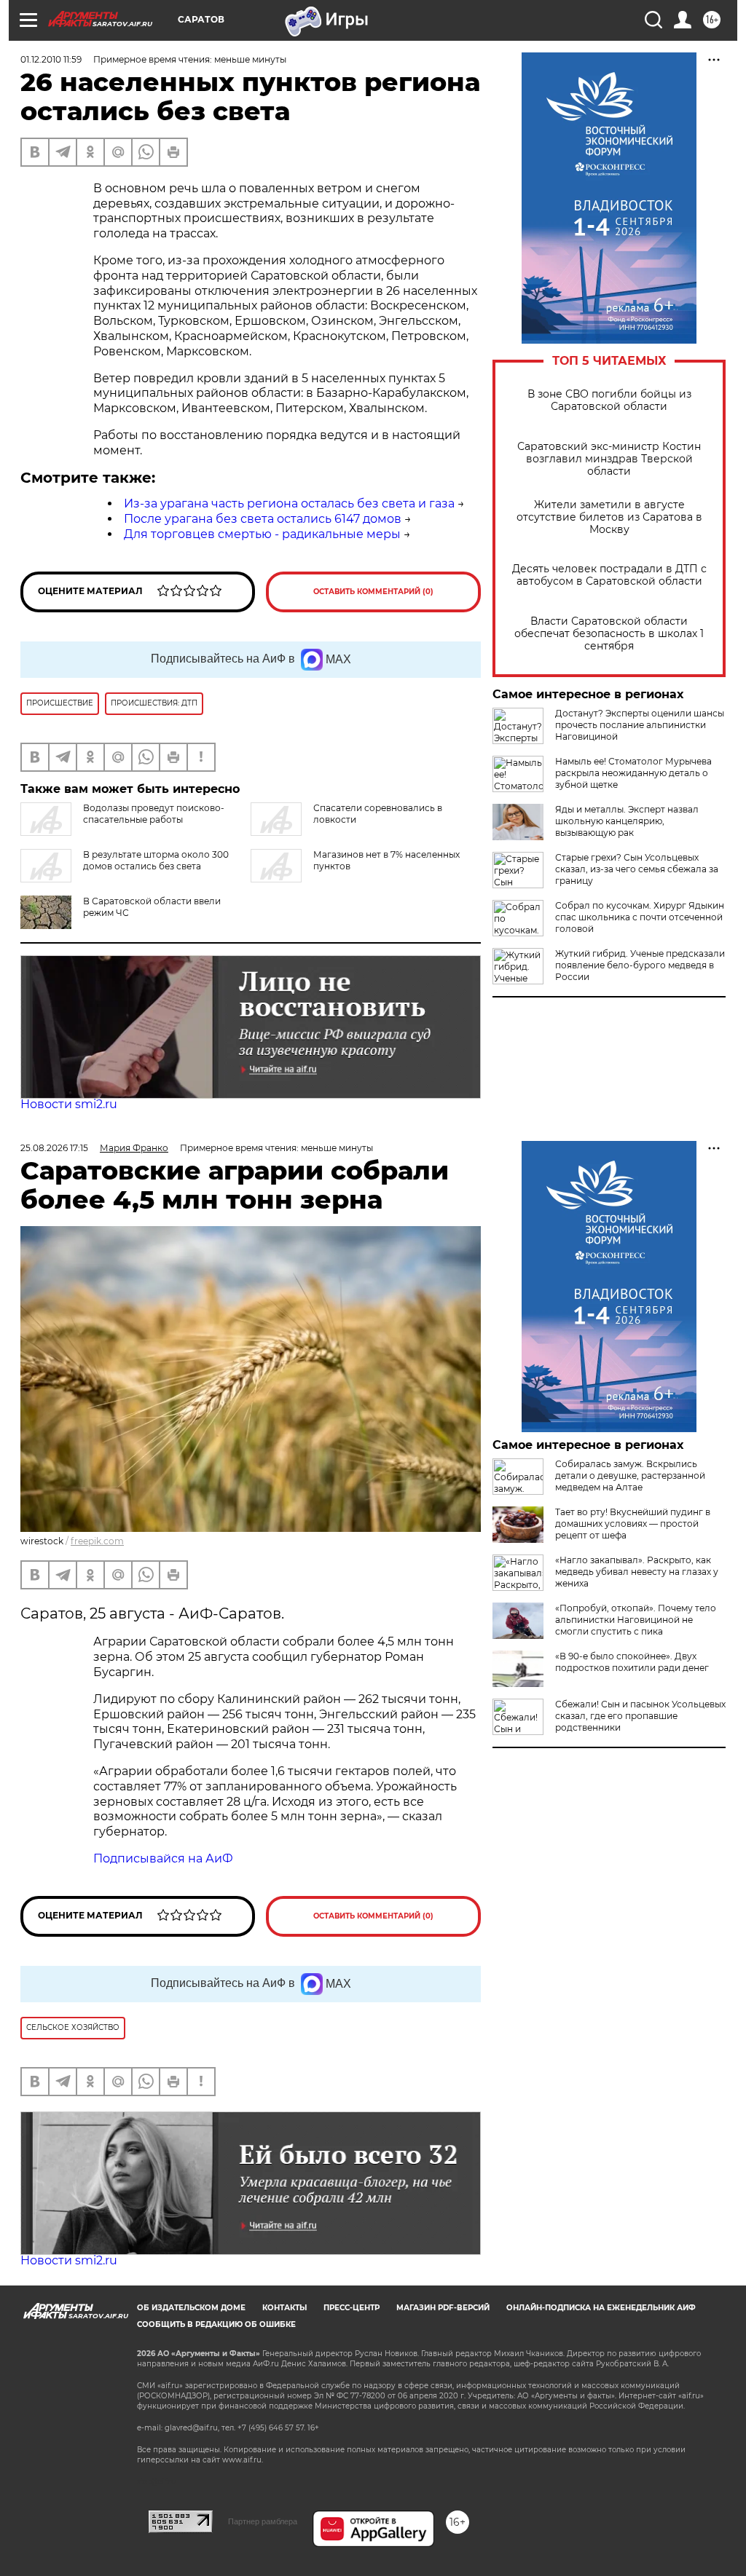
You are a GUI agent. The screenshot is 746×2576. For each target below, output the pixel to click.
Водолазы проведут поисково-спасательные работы (154, 814)
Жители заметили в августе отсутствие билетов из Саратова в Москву (609, 517)
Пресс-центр (352, 2308)
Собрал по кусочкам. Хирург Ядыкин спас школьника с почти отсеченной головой (640, 917)
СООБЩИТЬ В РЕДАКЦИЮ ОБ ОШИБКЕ (216, 2324)
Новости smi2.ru (69, 1104)
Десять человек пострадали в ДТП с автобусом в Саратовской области (609, 575)
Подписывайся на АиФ (163, 1858)
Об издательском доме (191, 2308)
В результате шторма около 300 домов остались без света (156, 860)
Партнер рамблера (263, 2521)
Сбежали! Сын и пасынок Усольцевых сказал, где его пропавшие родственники (640, 1716)
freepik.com (97, 1541)
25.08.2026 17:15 (54, 1148)
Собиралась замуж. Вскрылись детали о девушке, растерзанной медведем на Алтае (630, 1475)
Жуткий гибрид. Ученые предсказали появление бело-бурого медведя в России (640, 965)
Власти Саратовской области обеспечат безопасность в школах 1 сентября (609, 634)
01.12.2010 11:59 (51, 59)
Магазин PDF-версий (443, 2308)
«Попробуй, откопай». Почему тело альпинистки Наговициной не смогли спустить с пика (636, 1620)
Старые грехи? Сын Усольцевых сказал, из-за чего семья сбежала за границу (637, 869)
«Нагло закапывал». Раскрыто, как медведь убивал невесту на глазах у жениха (637, 1572)
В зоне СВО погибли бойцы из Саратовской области (609, 400)
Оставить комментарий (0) (373, 592)
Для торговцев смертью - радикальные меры (262, 534)
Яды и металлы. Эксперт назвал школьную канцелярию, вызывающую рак (627, 821)
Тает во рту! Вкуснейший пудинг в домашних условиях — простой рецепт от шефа (633, 1524)
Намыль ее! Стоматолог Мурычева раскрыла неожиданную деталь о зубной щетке (633, 773)
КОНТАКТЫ (284, 2308)
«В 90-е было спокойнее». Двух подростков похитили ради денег (632, 1662)
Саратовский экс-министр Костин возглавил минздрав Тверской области (609, 459)
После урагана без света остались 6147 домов (263, 519)
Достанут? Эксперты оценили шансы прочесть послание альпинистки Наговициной (640, 725)
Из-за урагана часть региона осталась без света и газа (289, 503)
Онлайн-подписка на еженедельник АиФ (601, 2308)
